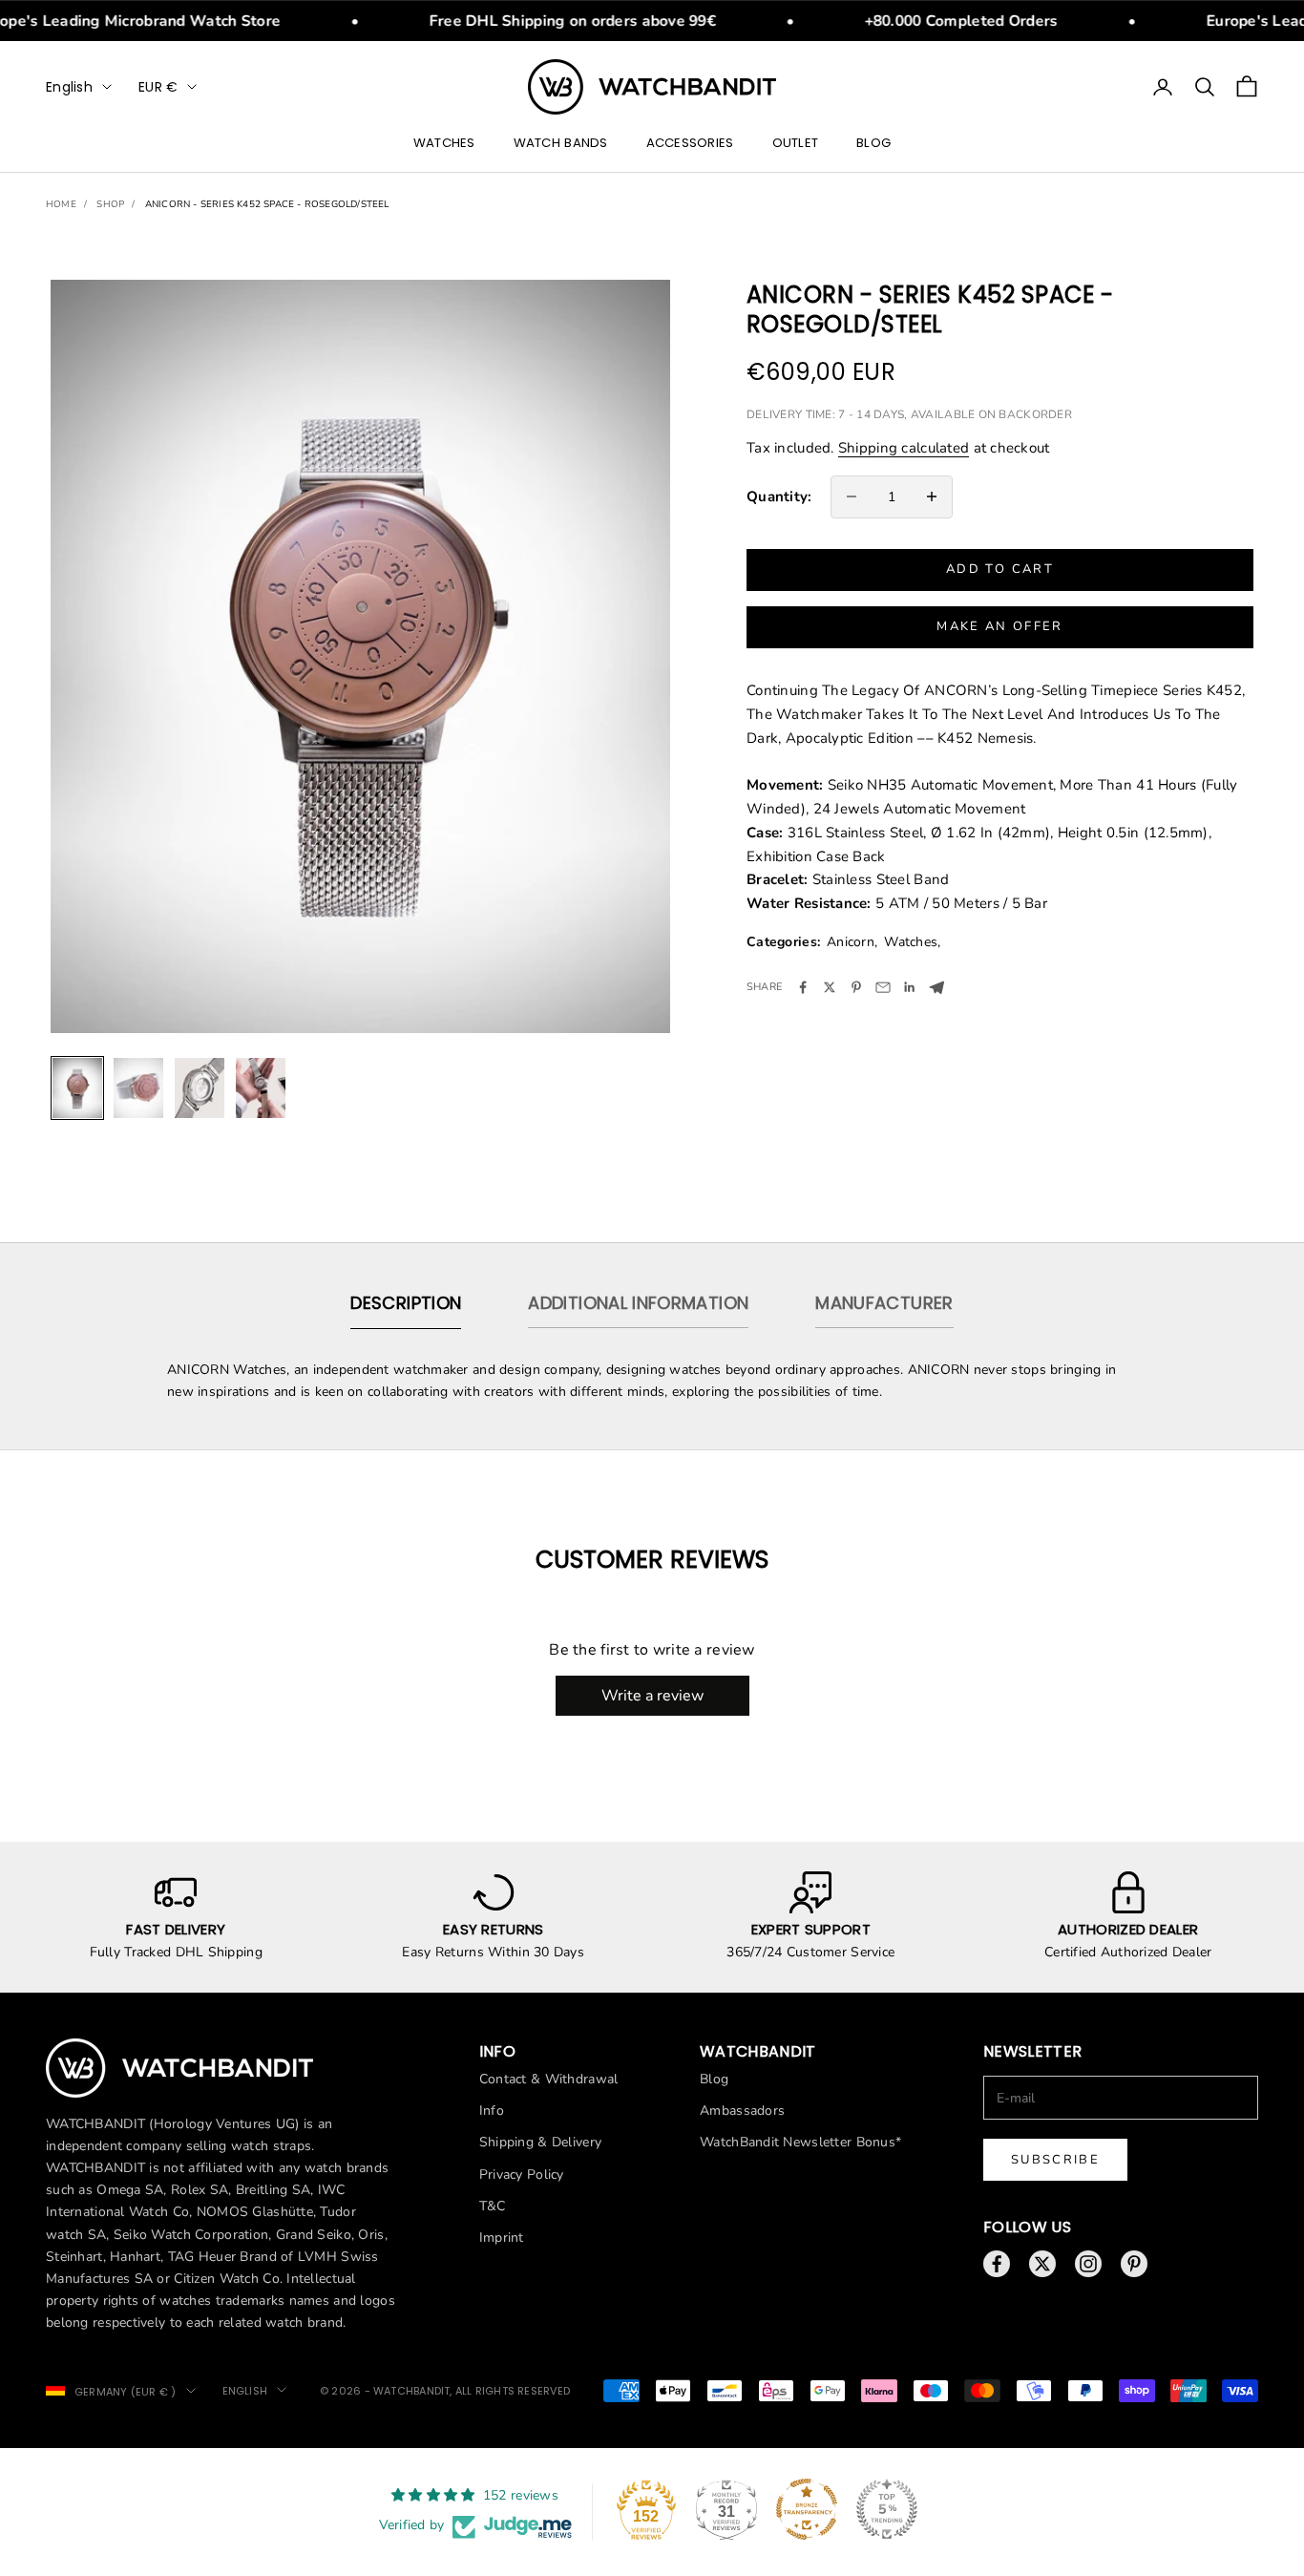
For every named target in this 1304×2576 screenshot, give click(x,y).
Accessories (690, 143)
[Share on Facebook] (803, 987)
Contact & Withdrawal (549, 2079)
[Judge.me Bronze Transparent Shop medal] (807, 2509)
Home (61, 204)
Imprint (502, 2238)
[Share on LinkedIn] (910, 987)
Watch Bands (561, 143)
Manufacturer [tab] (884, 1303)
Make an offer (999, 626)
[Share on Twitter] (830, 987)
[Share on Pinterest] (856, 987)
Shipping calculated (904, 448)
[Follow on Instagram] (1088, 2264)
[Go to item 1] (77, 1088)
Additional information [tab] (638, 1303)
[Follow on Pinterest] (1134, 2264)
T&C (493, 2206)
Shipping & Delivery (540, 2142)
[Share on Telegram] (936, 988)
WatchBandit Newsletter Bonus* (800, 2142)
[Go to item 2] (138, 1088)
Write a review (652, 1696)
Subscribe (1055, 2160)
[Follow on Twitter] (1042, 2264)
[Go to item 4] (261, 1088)
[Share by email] (883, 987)
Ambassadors (742, 2111)
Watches (444, 143)
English (69, 87)
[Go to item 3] (200, 1088)
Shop (110, 204)
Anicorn (851, 942)
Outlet (796, 143)
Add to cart (1000, 569)
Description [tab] (406, 1303)
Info (492, 2111)
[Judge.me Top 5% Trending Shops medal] (887, 2509)
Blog (873, 143)
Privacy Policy (522, 2175)
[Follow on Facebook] (997, 2264)
